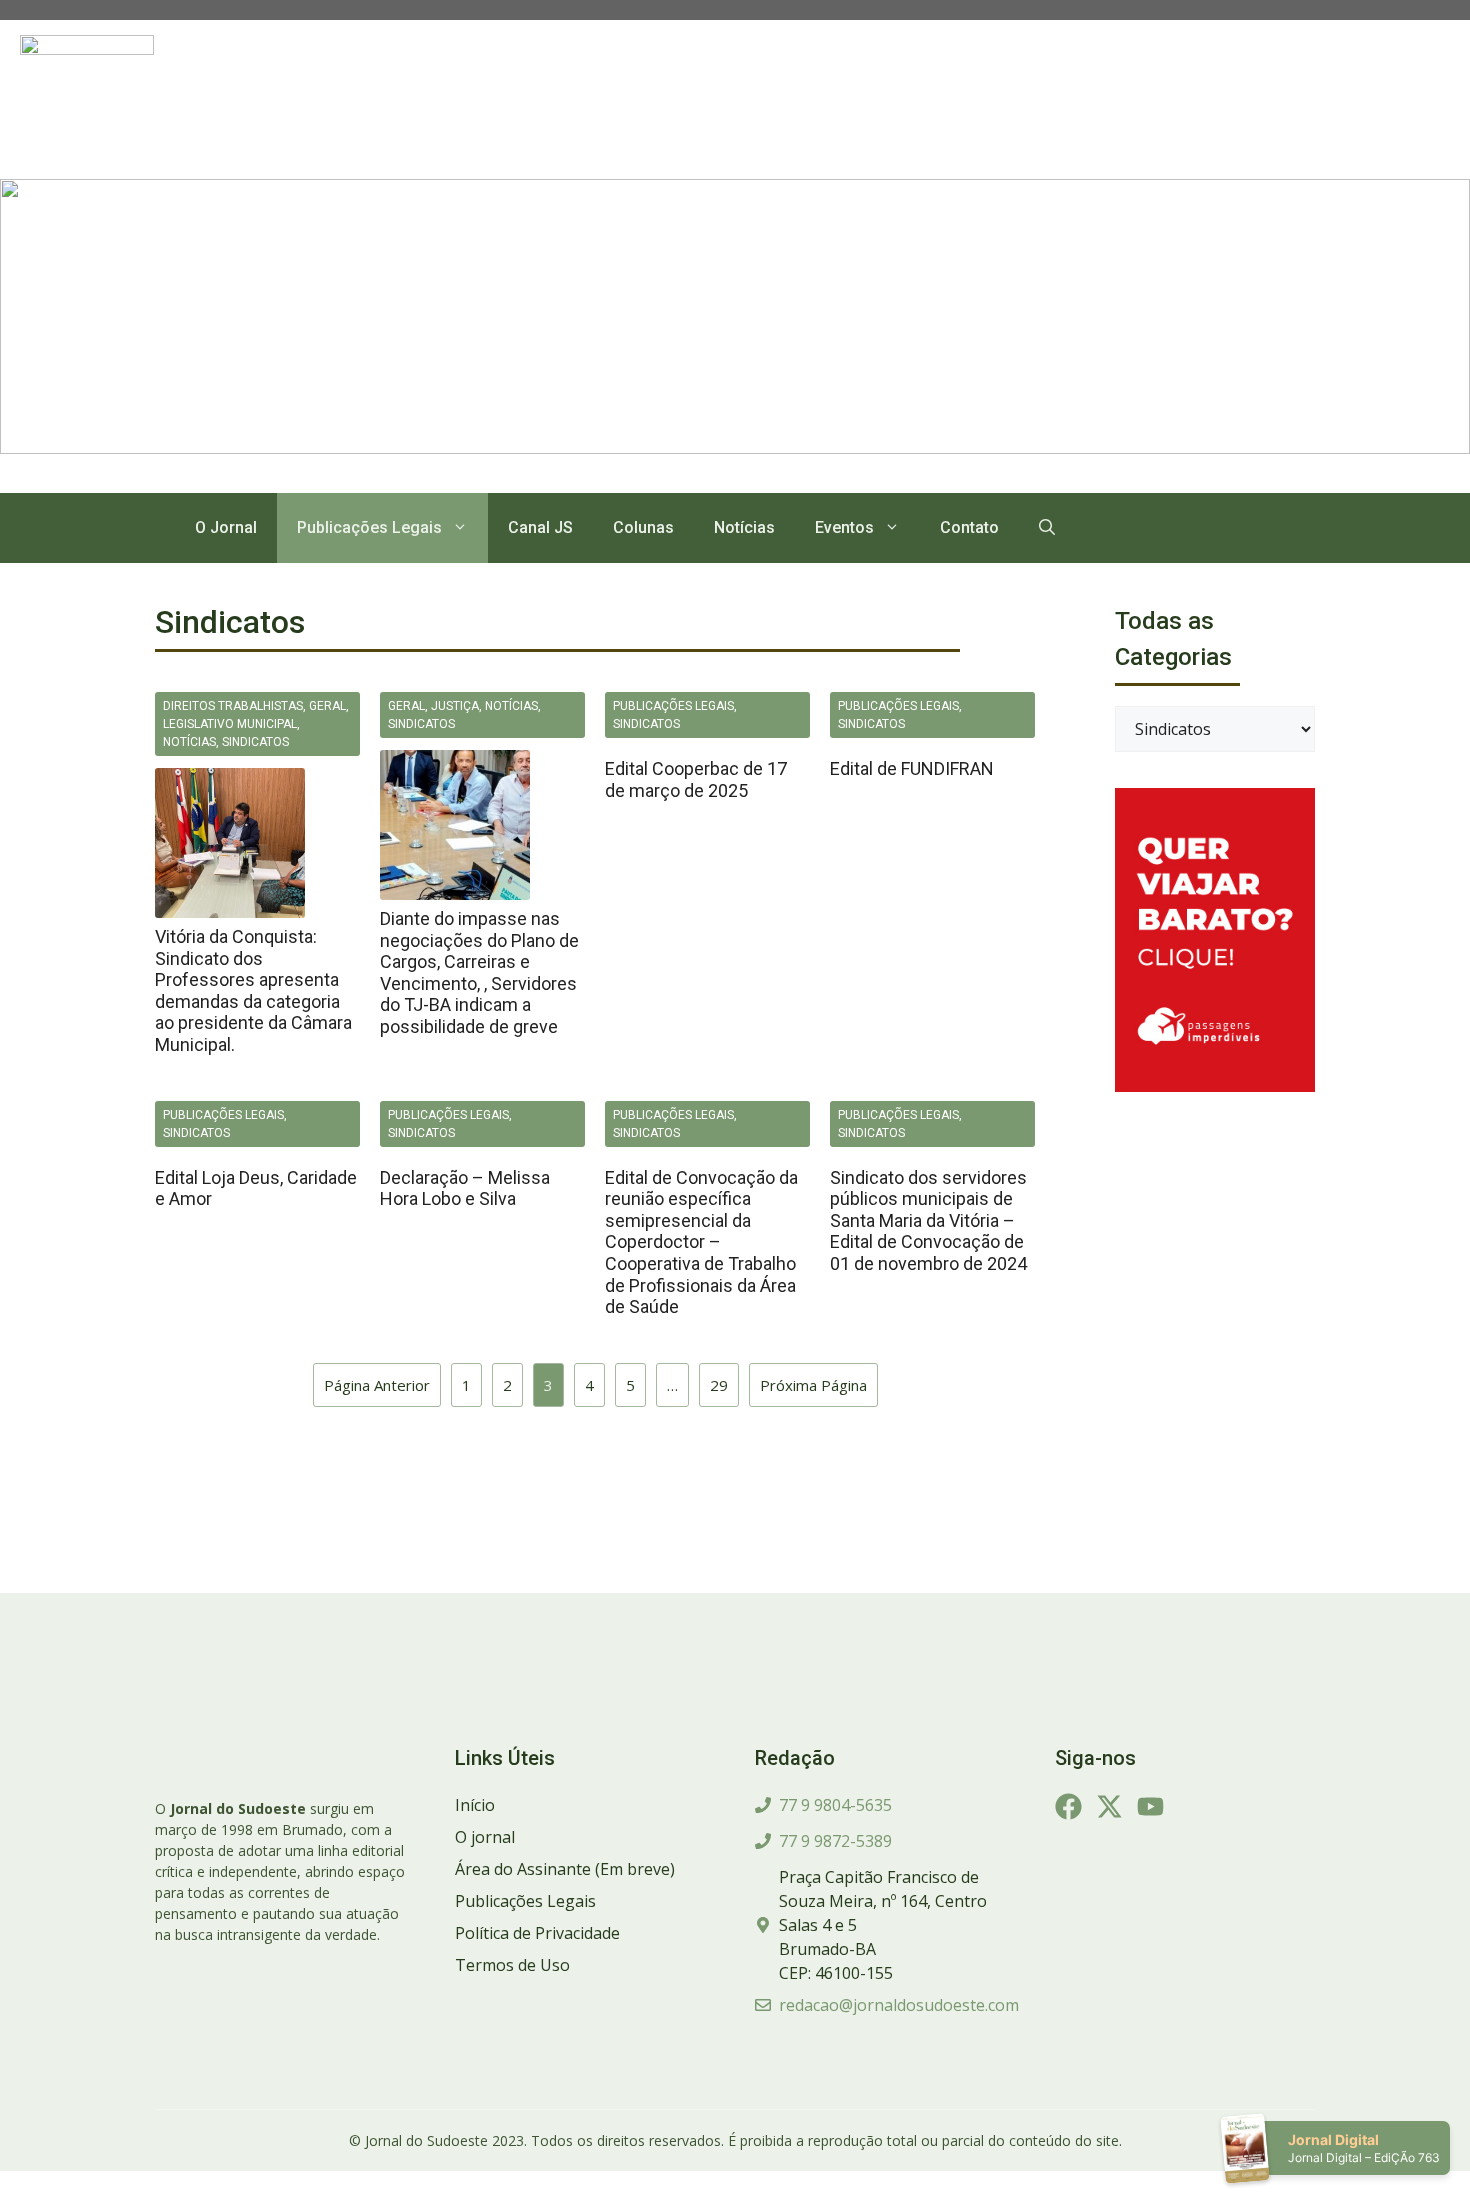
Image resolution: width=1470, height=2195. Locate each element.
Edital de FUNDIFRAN (912, 768)
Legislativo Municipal (230, 724)
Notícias (744, 527)
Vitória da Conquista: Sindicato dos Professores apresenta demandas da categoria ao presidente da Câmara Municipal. (253, 990)
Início (475, 1805)
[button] (1047, 528)
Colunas (643, 527)
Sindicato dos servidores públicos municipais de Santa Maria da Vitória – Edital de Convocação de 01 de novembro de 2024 (928, 1220)
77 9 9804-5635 (835, 1805)
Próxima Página (813, 1385)
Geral (327, 706)
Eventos (844, 527)
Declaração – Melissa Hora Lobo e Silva (465, 1188)
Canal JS (540, 527)
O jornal (485, 1837)
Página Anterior (377, 1385)
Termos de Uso (512, 1965)
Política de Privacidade (537, 1933)
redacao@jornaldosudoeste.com (899, 2005)
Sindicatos (255, 742)
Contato (969, 527)
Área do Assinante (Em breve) (565, 1869)
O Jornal (226, 527)
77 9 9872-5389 (835, 1841)
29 (719, 1385)
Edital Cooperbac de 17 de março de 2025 (696, 779)
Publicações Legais (369, 527)
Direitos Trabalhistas (233, 706)
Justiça (455, 706)
